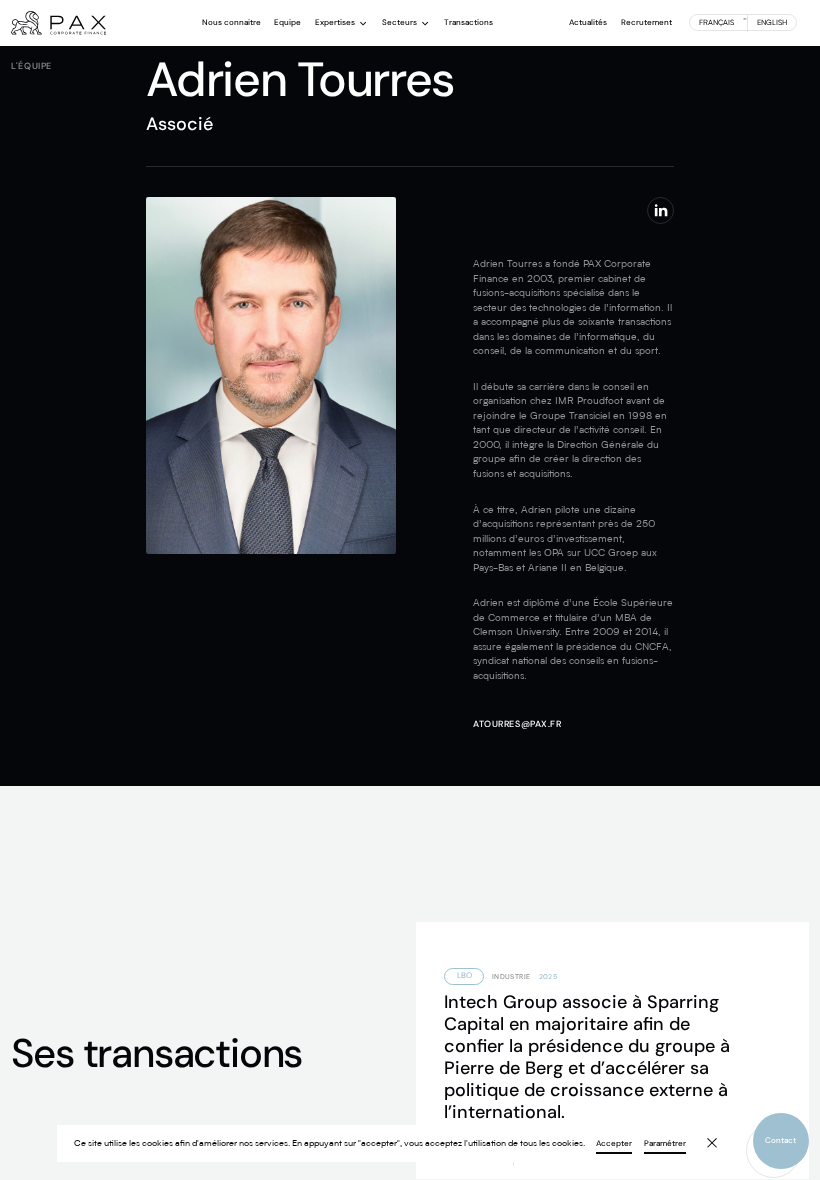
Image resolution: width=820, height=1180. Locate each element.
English (772, 23)
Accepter (614, 1144)
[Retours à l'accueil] (58, 23)
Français (716, 23)
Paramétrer (665, 1144)
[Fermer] (704, 1135)
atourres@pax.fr (517, 724)
